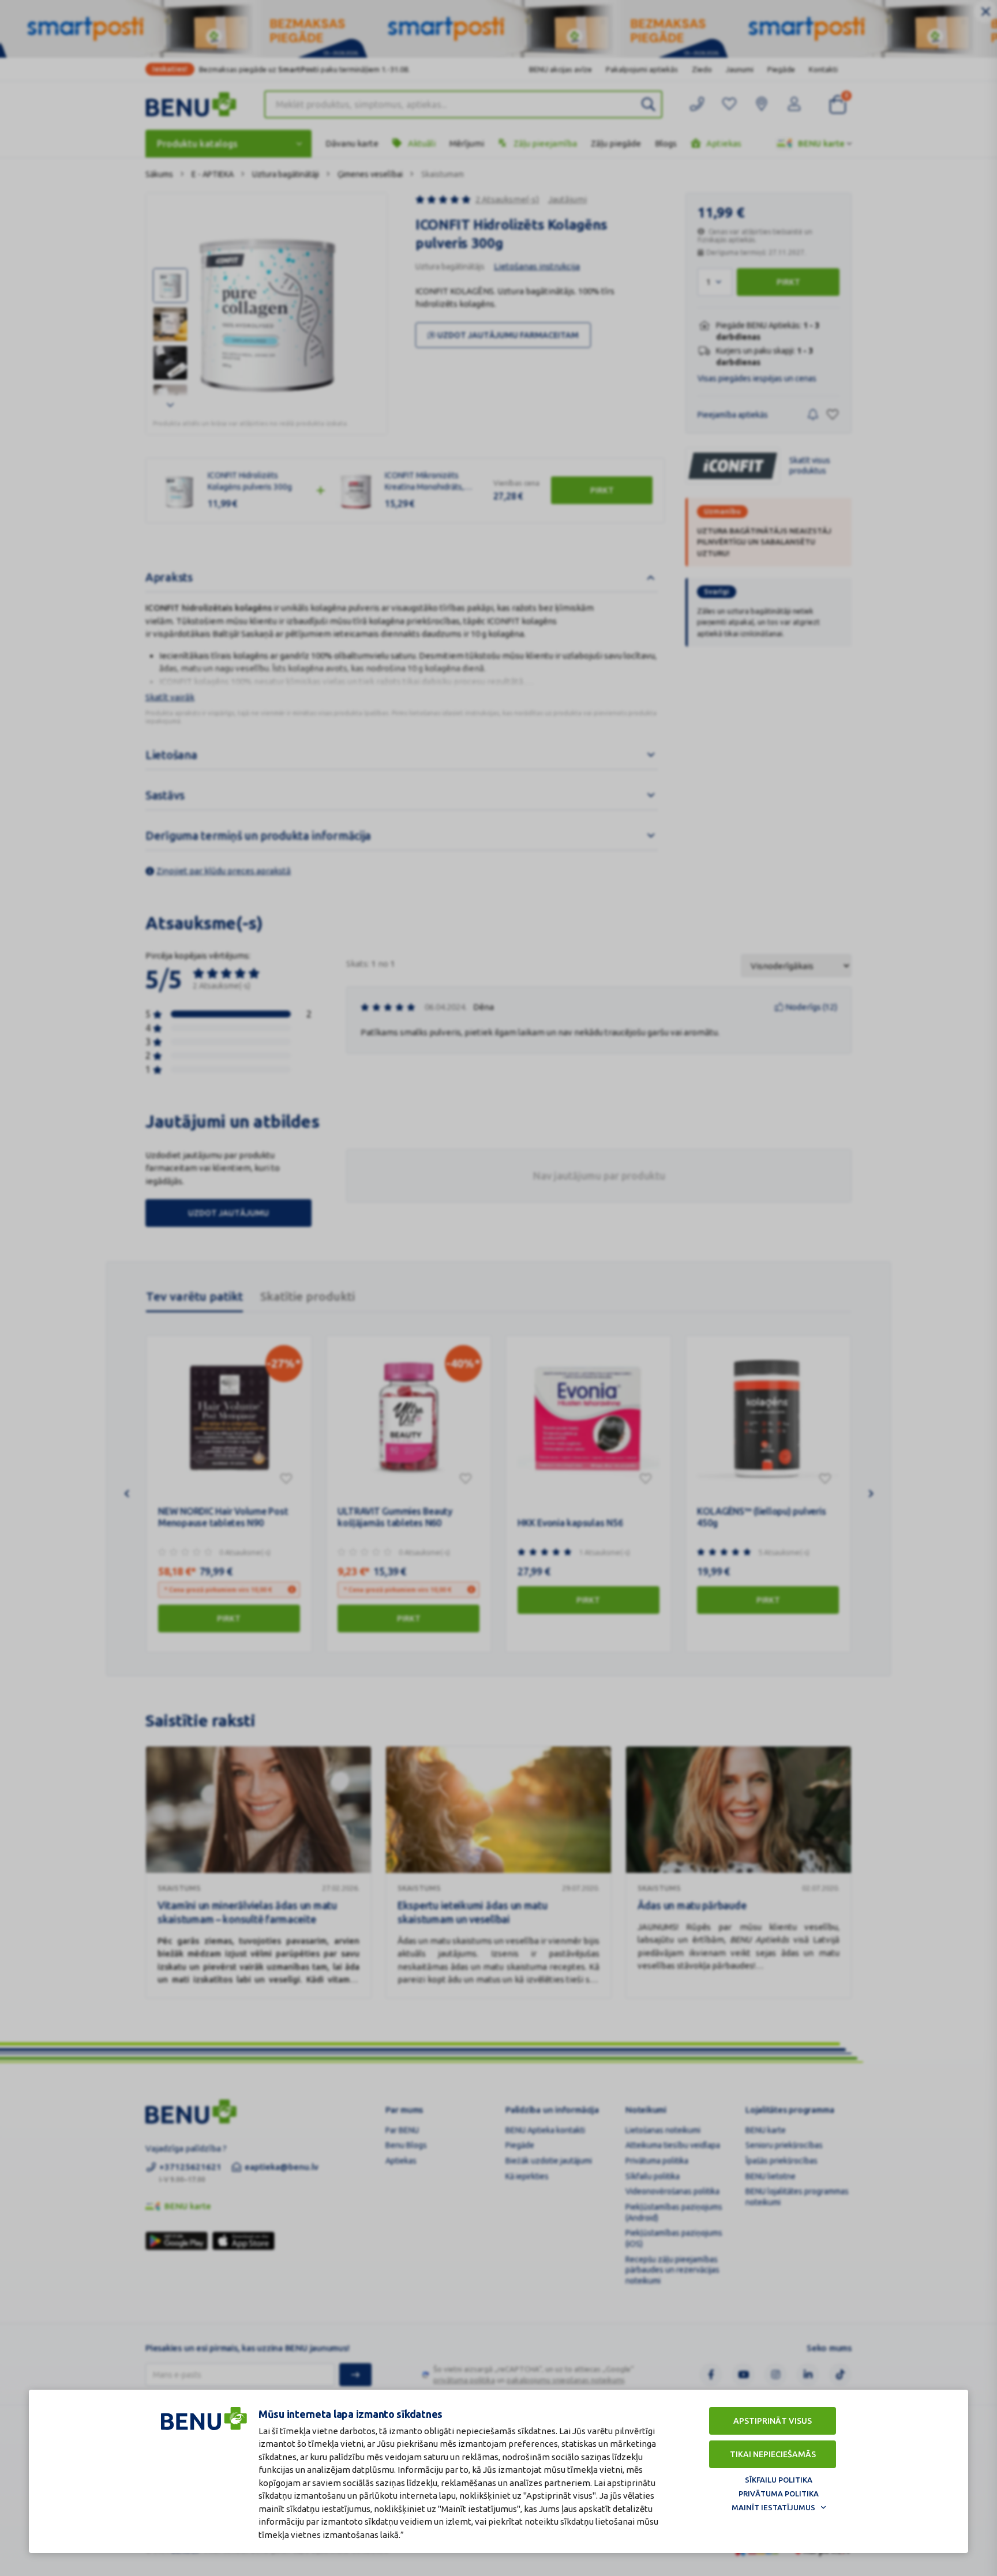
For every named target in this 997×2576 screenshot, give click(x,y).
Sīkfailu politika (779, 2480)
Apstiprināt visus (773, 2421)
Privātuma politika (779, 2494)
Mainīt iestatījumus (773, 2507)
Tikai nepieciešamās (773, 2454)
